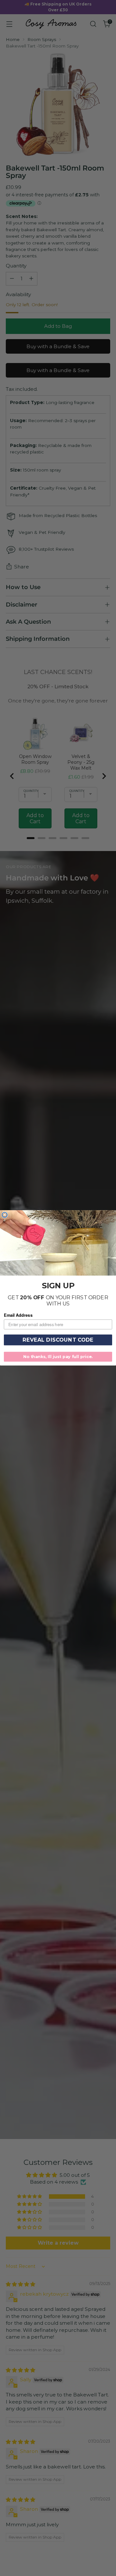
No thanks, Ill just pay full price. (58, 1357)
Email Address (18, 1315)
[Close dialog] (5, 1215)
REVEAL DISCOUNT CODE (58, 1340)
